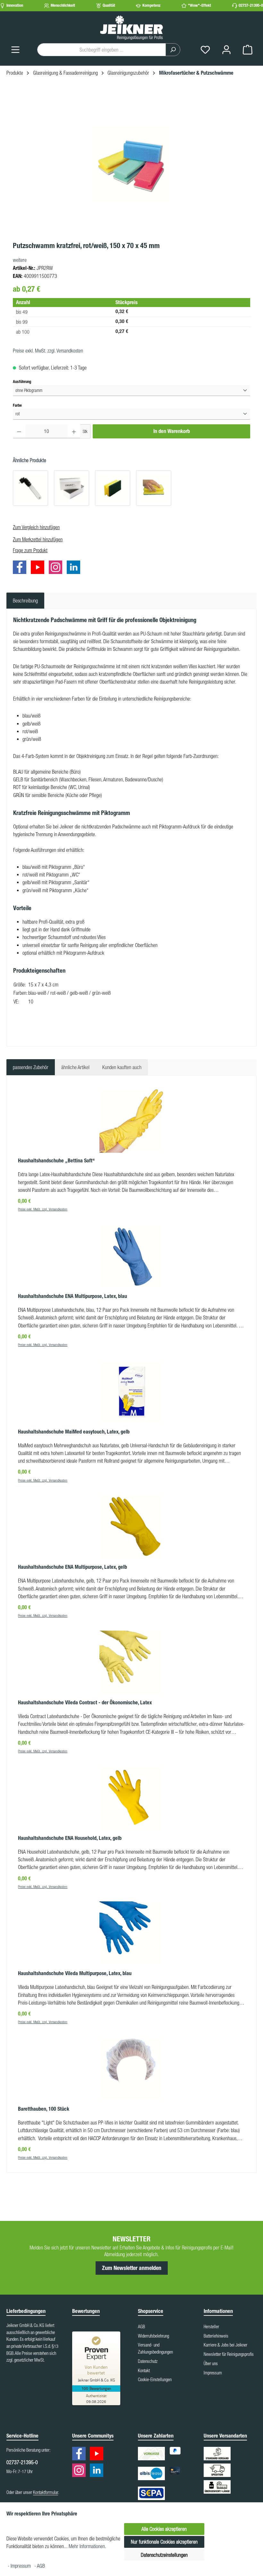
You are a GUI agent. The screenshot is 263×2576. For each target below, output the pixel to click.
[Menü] (15, 50)
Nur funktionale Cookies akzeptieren (164, 2542)
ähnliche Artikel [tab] (75, 1067)
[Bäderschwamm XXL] (154, 488)
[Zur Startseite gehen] (131, 27)
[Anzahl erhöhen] (74, 431)
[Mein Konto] (226, 50)
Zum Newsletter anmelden (132, 2268)
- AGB (40, 2566)
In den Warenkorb (172, 431)
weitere (20, 260)
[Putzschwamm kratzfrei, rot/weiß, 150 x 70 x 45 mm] (131, 163)
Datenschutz (148, 2361)
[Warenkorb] (248, 50)
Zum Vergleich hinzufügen (36, 527)
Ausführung (22, 381)
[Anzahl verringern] (19, 431)
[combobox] (102, 50)
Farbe (17, 405)
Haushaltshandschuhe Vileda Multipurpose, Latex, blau (75, 1973)
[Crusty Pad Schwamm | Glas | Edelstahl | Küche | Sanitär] (72, 488)
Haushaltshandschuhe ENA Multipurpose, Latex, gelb (72, 1567)
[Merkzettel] (205, 50)
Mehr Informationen (87, 2546)
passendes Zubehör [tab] (31, 1067)
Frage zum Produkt (30, 550)
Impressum (213, 2373)
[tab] (25, 601)
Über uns (211, 2364)
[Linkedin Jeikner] (75, 569)
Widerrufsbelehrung (153, 2336)
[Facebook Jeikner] (21, 569)
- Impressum (20, 2566)
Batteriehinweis (216, 2336)
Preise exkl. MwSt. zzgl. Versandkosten (48, 351)
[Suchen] (173, 50)
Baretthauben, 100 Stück (44, 2109)
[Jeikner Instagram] (57, 569)
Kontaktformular (46, 2492)
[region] (131, 163)
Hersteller (211, 2327)
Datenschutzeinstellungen (164, 2555)
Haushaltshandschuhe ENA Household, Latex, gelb (70, 1838)
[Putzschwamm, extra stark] (113, 488)
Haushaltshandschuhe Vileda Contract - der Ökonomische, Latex (85, 1703)
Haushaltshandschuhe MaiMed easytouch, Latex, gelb (74, 1432)
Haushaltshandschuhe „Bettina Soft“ (56, 1161)
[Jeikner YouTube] (39, 569)
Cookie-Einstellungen (155, 2380)
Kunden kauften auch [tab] (122, 1067)
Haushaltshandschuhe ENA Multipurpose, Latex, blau (72, 1296)
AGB (141, 2327)
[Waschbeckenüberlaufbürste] (30, 488)
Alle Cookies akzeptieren (164, 2529)
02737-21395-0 (251, 5)
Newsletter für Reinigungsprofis (229, 2354)
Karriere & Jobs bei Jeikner (225, 2345)
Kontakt (144, 2371)
